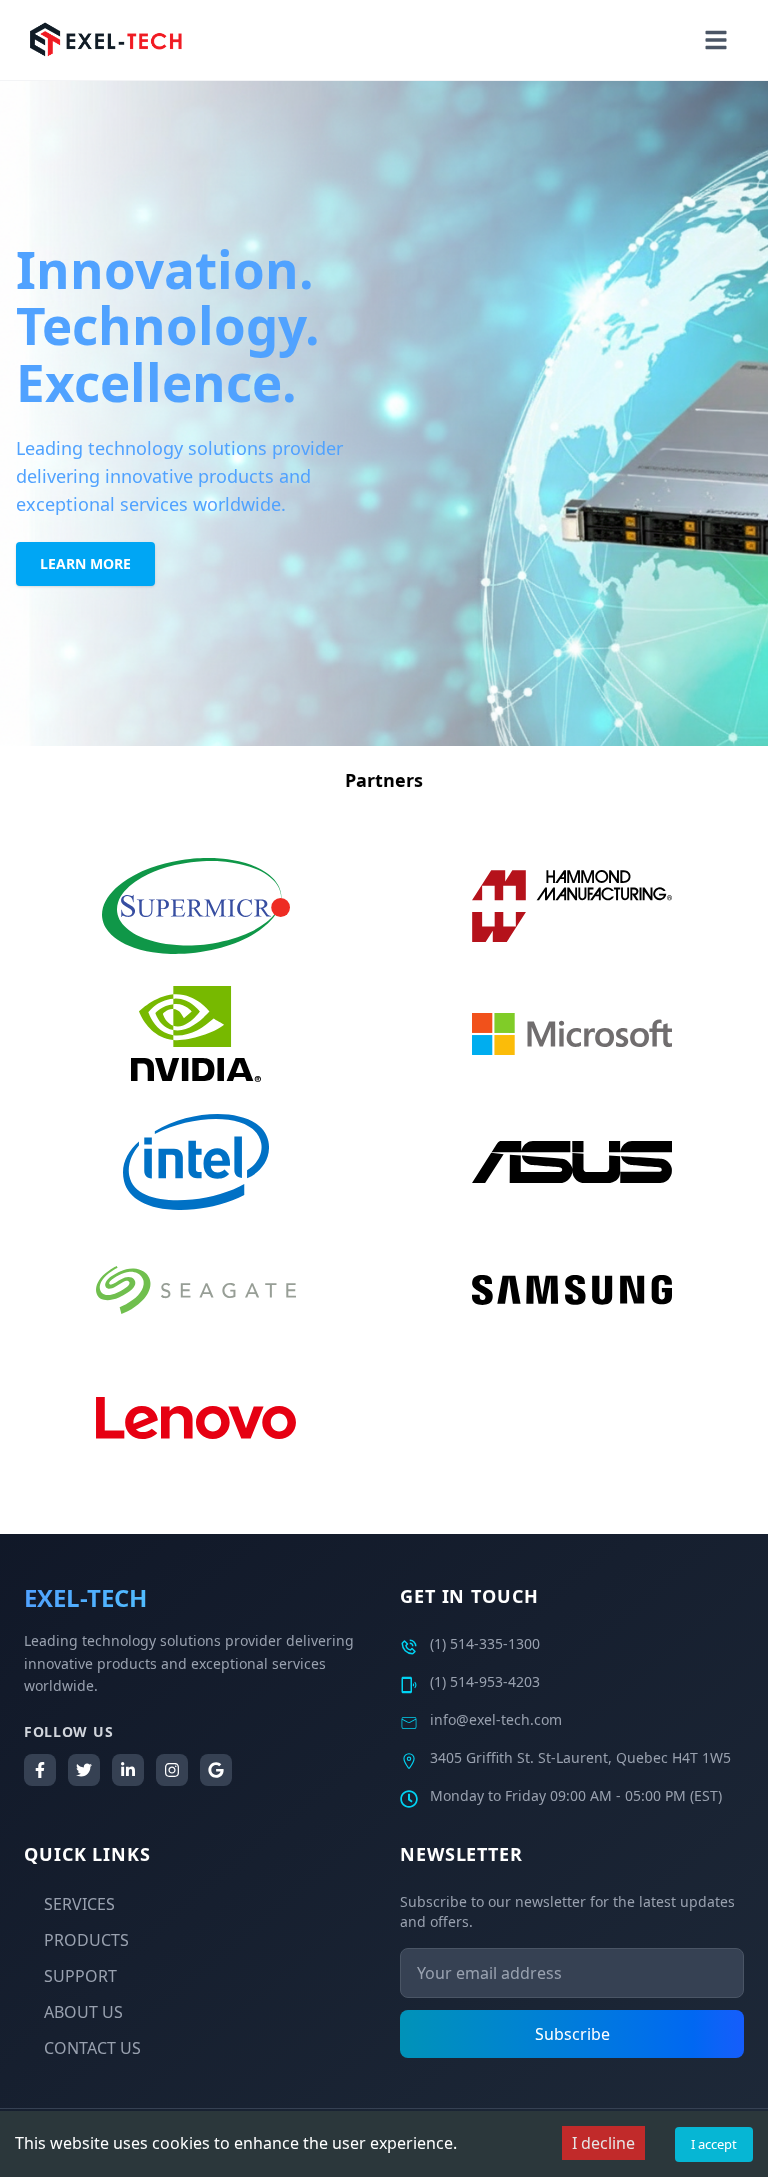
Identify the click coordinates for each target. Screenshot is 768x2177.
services (79, 1904)
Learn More (85, 563)
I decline (603, 2143)
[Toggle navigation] (716, 40)
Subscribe (572, 2034)
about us (83, 2012)
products (86, 1940)
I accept (714, 2144)
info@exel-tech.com (496, 1719)
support (80, 1976)
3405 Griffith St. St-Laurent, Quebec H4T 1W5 (580, 1757)
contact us (92, 2048)
